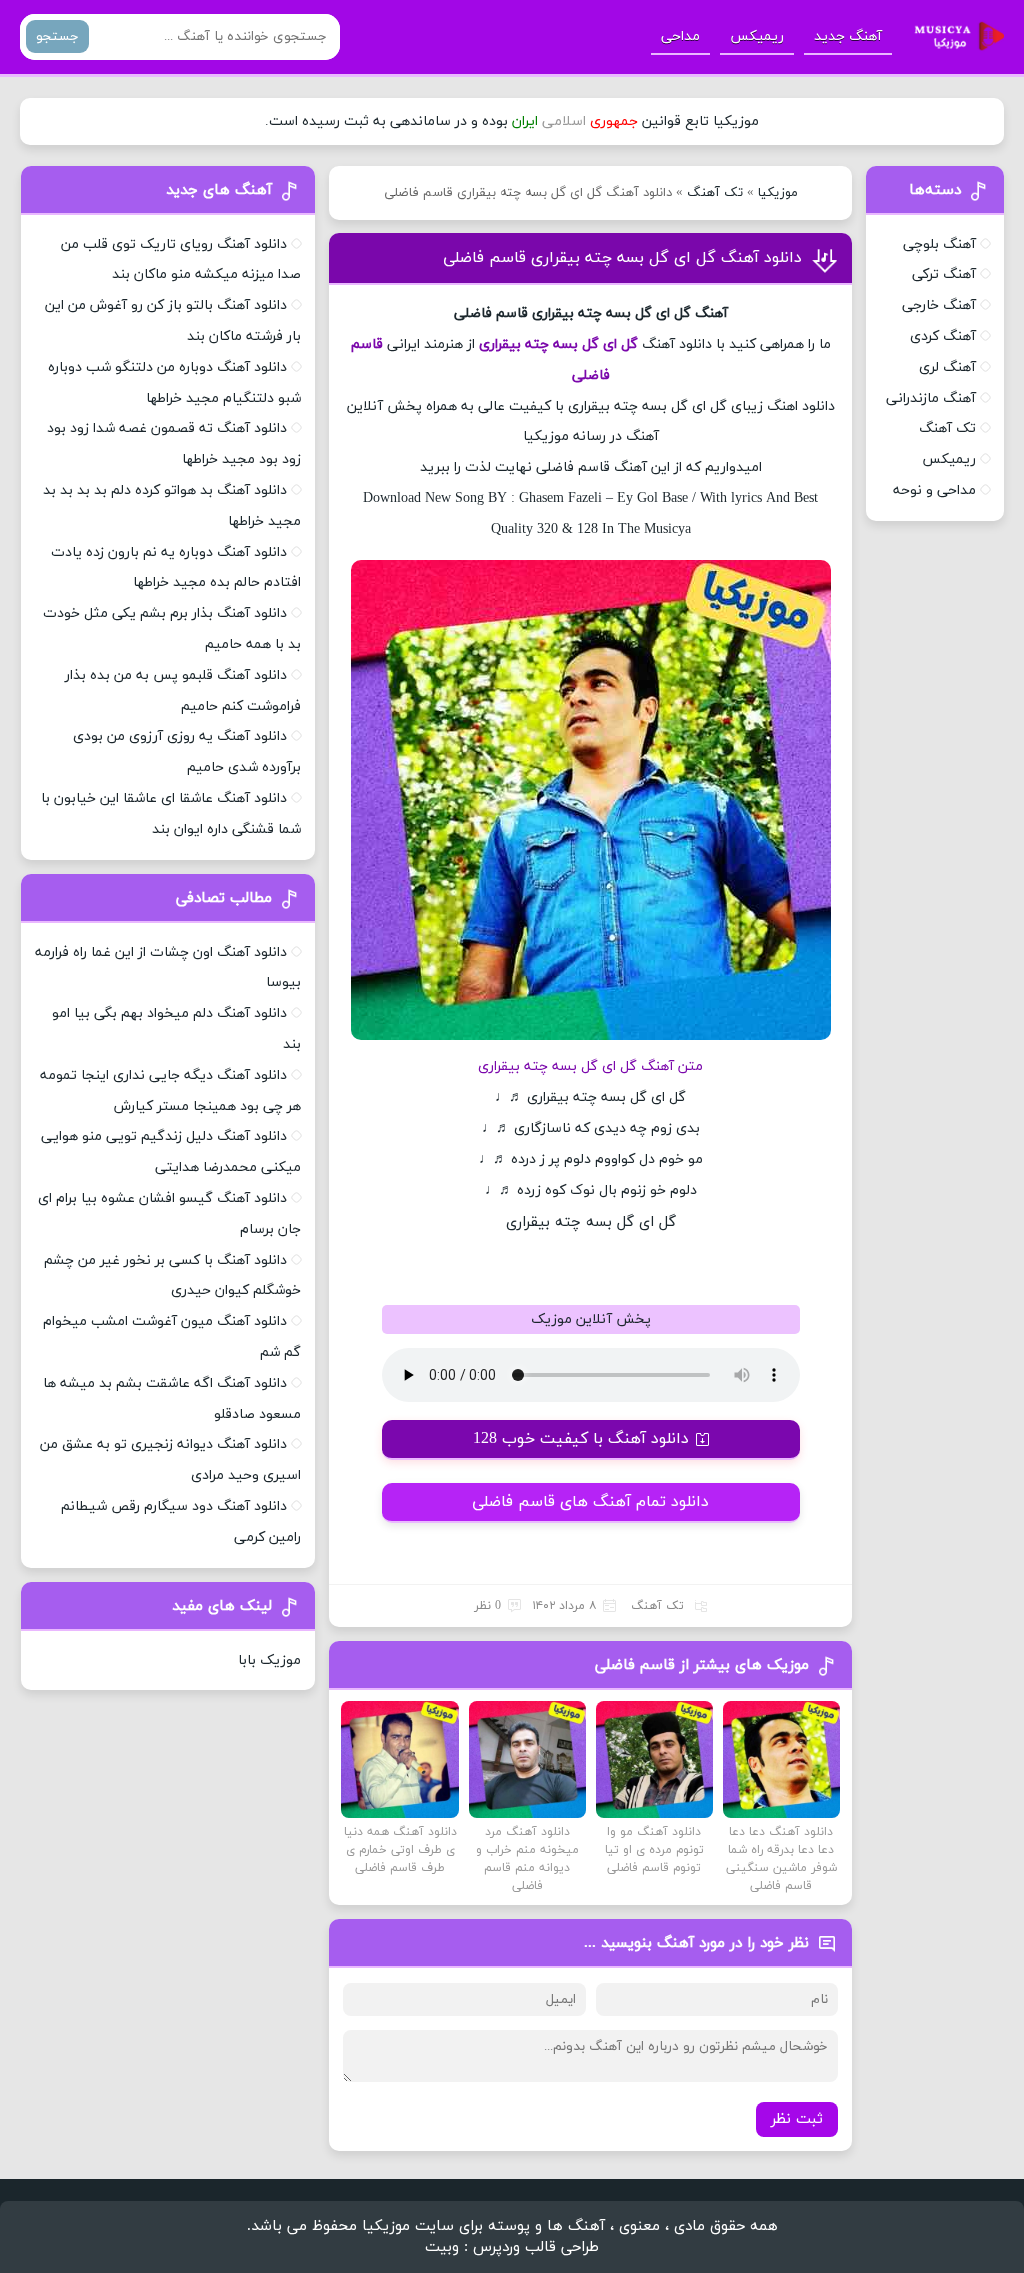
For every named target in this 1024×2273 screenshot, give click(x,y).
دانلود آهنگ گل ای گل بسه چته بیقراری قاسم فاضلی (622, 258)
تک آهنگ (715, 193)
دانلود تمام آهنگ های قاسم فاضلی (590, 1502)
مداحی (680, 36)
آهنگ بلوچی (939, 244)
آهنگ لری (947, 367)
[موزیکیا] (954, 37)
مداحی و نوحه (934, 490)
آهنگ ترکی (944, 274)
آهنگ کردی (943, 336)
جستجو (57, 36)
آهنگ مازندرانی (931, 398)
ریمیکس (757, 36)
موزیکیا (778, 193)
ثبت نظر (797, 2119)
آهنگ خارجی (939, 305)
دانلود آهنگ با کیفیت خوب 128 (581, 1439)
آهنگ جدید (848, 36)
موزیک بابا (269, 1660)
